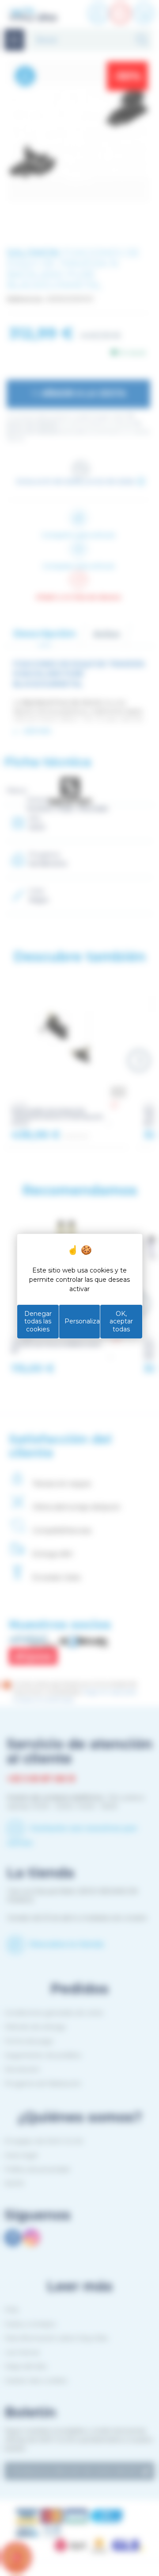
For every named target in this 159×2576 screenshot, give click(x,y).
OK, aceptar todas (121, 1321)
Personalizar (82, 1321)
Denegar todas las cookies (38, 1321)
